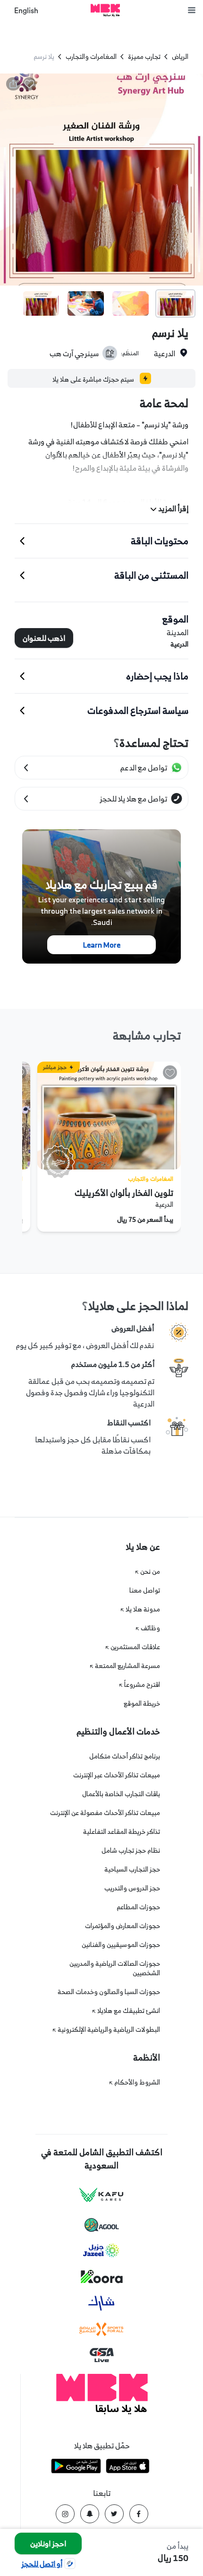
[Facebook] (139, 2514)
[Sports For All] (101, 2329)
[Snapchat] (90, 2514)
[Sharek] (101, 2303)
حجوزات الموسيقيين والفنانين (121, 1944)
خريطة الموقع (142, 1703)
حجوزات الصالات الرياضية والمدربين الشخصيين (115, 1968)
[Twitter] (114, 2514)
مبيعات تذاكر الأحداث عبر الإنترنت (117, 1775)
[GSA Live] (102, 2355)
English (26, 11)
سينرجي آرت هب (74, 353)
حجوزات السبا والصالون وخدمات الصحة (109, 1991)
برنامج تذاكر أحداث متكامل (125, 1756)
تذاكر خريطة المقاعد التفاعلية (122, 1831)
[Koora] (102, 2277)
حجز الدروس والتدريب (132, 1888)
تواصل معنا (145, 1590)
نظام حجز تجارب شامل (131, 1850)
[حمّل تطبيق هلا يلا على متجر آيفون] (128, 2467)
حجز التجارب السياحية (132, 1869)
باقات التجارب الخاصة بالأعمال (121, 1794)
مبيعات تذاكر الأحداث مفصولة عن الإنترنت (105, 1812)
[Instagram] (65, 2514)
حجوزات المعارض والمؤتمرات (123, 1926)
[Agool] (102, 2225)
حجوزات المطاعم (138, 1907)
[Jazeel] (101, 2251)
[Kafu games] (101, 2195)
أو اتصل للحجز (42, 2564)
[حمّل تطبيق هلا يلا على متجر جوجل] (76, 2467)
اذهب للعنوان (44, 638)
